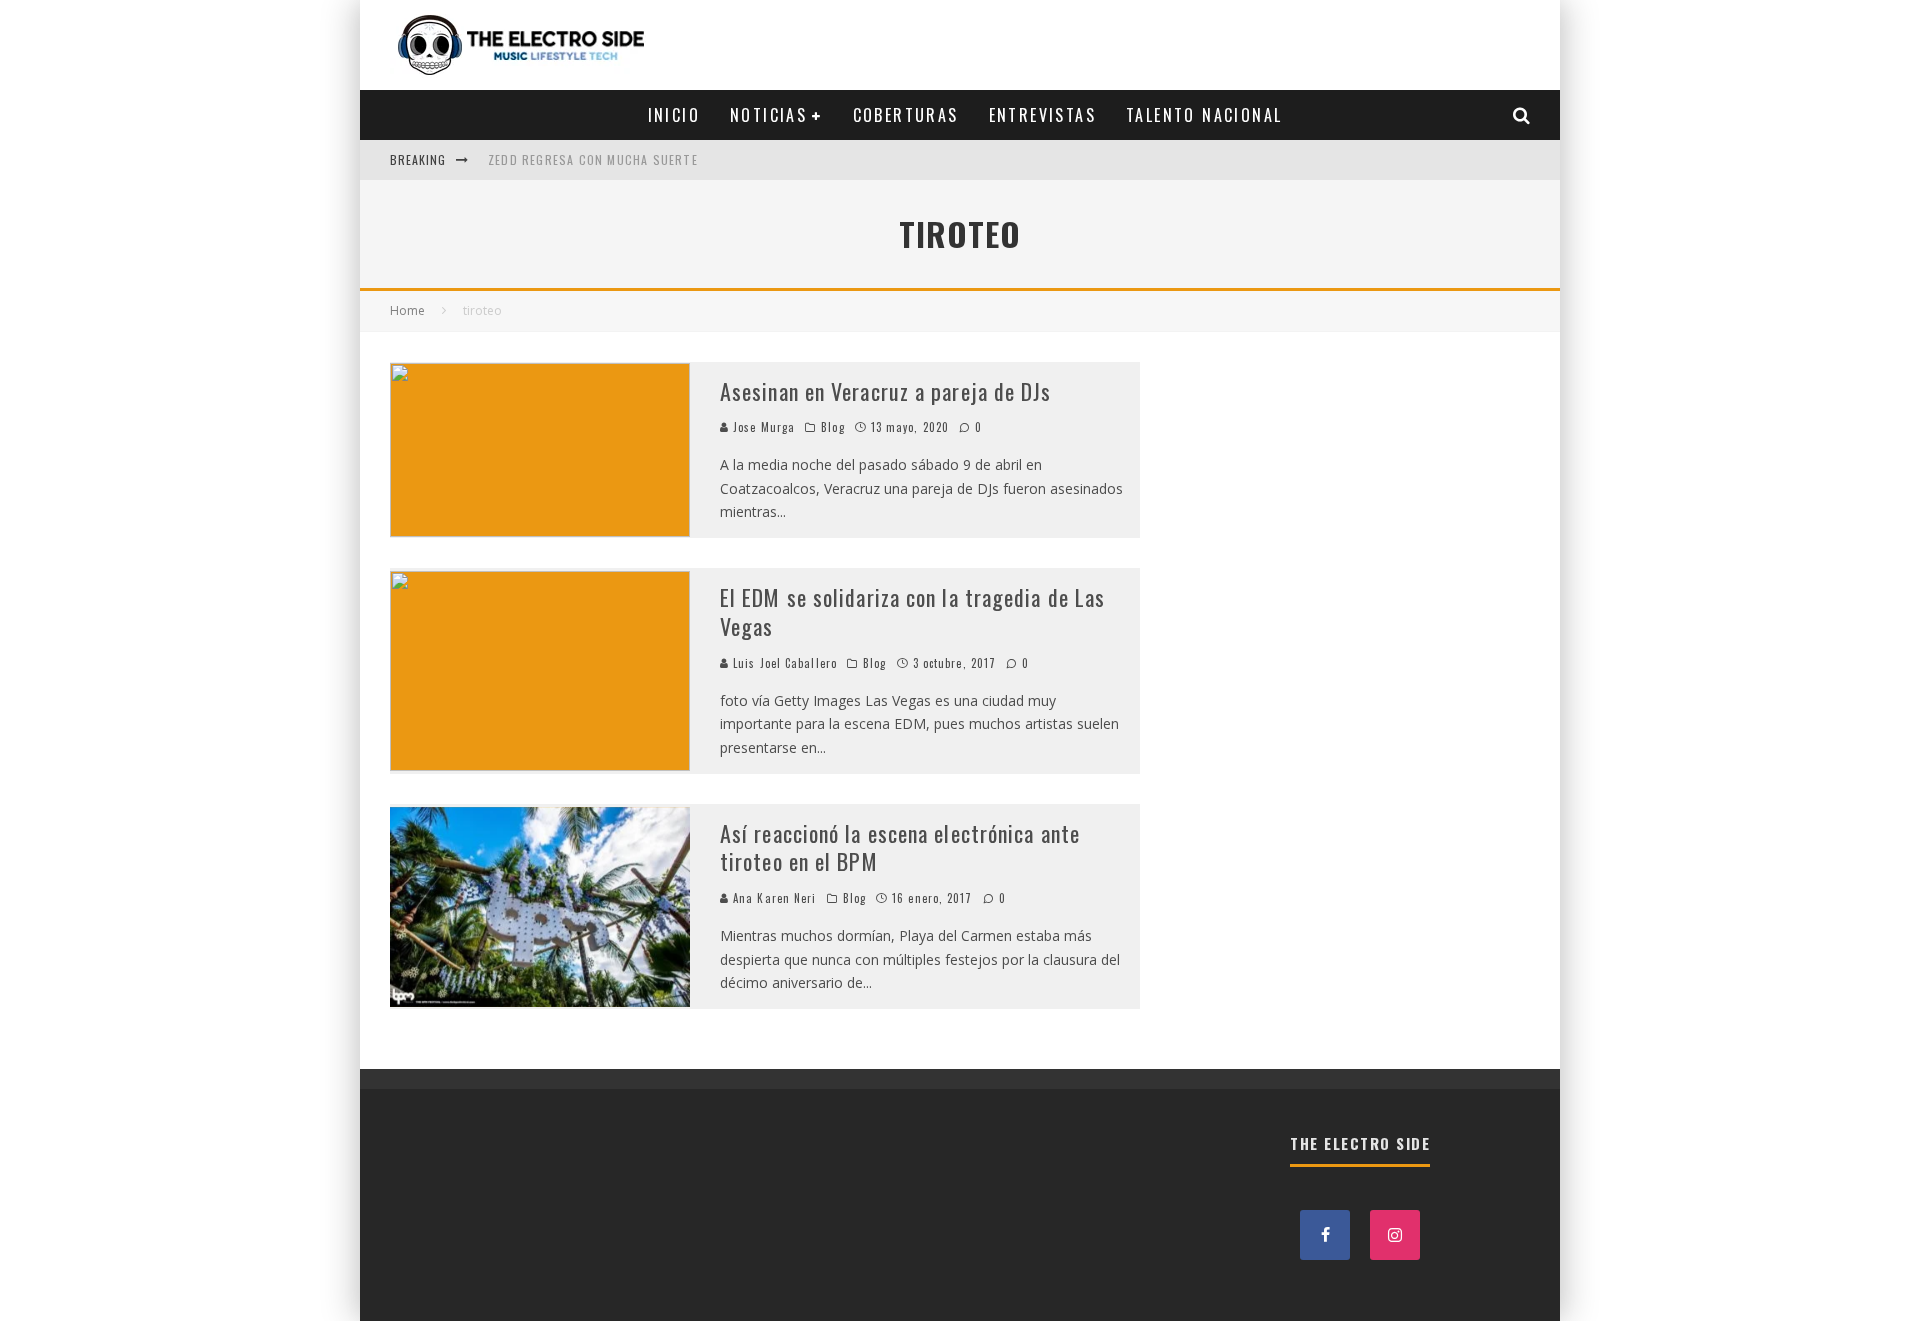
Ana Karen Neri (773, 898)
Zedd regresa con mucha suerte (593, 159)
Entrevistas (1042, 115)
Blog (832, 427)
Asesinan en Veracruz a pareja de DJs (886, 391)
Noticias (768, 115)
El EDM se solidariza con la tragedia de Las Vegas (912, 611)
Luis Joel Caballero (783, 663)
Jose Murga (762, 427)
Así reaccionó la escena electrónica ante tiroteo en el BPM (900, 847)
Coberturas (906, 115)
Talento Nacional (1204, 115)
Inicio (674, 115)
